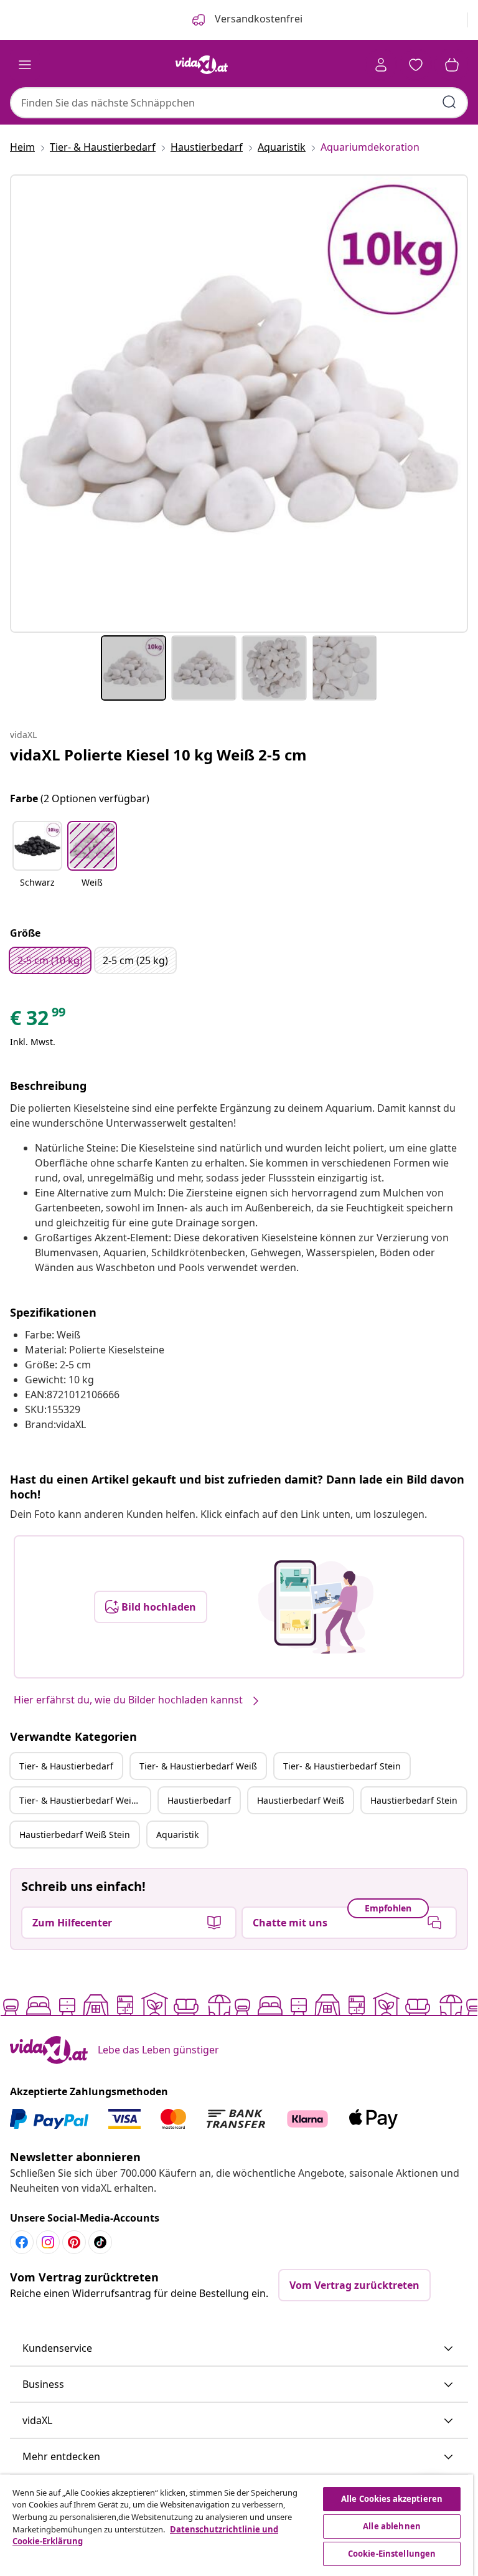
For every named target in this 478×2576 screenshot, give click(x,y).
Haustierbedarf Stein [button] (414, 1800)
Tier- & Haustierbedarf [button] (66, 1766)
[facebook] (22, 2242)
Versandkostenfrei (257, 19)
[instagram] (48, 2242)
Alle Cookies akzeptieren (392, 2499)
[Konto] (381, 65)
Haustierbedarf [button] (199, 1800)
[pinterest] (74, 2242)
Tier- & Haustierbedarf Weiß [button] (198, 1766)
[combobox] (239, 103)
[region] (237, 2525)
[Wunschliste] (416, 65)
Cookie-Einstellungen (392, 2554)
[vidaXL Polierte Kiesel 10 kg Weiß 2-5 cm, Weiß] (239, 404)
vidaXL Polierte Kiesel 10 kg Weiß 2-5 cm (158, 755)
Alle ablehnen (392, 2526)
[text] (39, 1021)
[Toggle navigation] (25, 65)
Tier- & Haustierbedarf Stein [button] (342, 1766)
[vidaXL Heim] (202, 65)
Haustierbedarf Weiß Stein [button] (75, 1835)
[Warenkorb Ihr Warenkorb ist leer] (452, 65)
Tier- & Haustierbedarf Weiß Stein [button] (85, 1800)
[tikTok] (100, 2242)
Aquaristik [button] (177, 1835)
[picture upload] (316, 1607)
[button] (37, 862)
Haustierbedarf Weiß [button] (301, 1800)
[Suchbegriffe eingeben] (449, 102)
